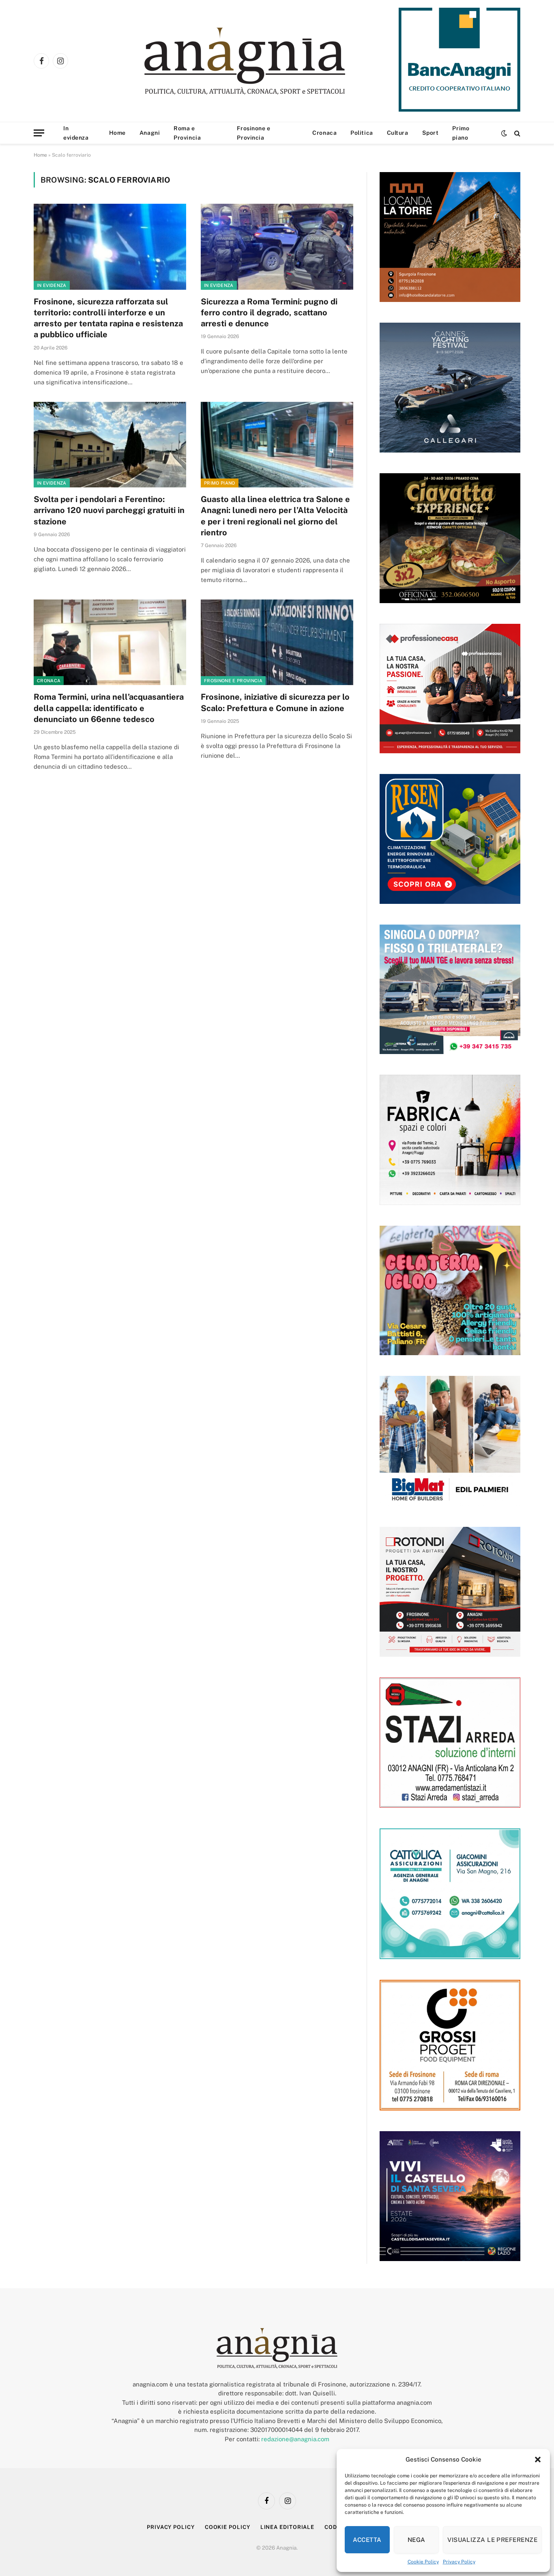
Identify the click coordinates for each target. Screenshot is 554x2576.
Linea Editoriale (288, 2527)
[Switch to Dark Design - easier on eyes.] (504, 133)
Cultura (398, 133)
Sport (431, 133)
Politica (362, 133)
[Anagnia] (268, 61)
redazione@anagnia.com (295, 2439)
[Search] (516, 133)
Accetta (367, 2540)
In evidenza (76, 133)
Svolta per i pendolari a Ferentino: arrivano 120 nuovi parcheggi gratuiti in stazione (109, 510)
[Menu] (39, 133)
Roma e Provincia (187, 133)
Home (117, 133)
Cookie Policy (423, 2562)
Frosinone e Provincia (253, 133)
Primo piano (461, 133)
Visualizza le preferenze (492, 2540)
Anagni (150, 133)
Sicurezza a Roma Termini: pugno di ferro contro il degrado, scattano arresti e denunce (269, 313)
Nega (417, 2540)
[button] (538, 2460)
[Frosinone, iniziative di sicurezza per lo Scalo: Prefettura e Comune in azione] (277, 642)
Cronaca (324, 133)
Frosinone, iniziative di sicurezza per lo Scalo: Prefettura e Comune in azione (275, 702)
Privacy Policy (459, 2562)
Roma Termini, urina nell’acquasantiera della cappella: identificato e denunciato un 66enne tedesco (109, 708)
